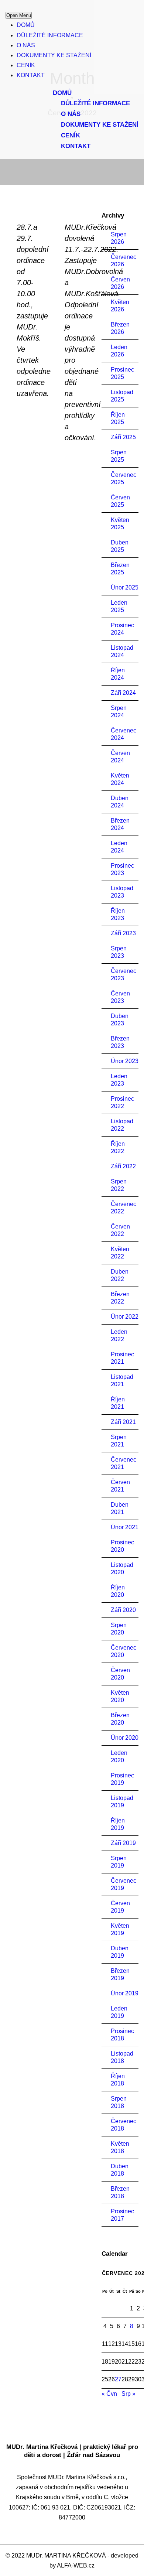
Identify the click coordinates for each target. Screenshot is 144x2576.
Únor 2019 (125, 1993)
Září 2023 (123, 933)
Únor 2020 (125, 1738)
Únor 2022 (125, 1317)
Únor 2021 (125, 1527)
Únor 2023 (125, 1061)
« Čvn (109, 2394)
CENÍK (26, 65)
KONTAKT (31, 75)
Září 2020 (123, 1610)
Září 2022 (123, 1166)
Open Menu (19, 15)
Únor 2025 (125, 587)
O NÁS (26, 45)
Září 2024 (123, 693)
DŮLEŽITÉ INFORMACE (50, 35)
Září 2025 (123, 437)
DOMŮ (26, 25)
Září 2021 (123, 1422)
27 (118, 2379)
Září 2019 (123, 1843)
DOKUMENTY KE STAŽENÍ (54, 55)
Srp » (128, 2394)
